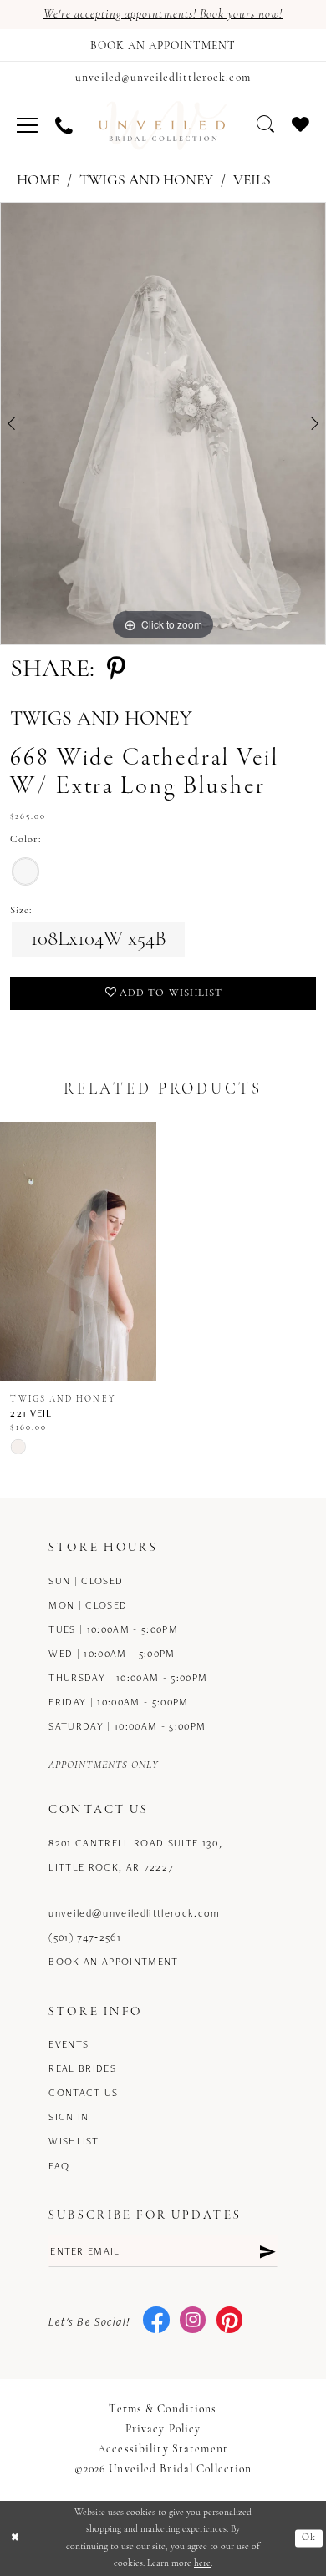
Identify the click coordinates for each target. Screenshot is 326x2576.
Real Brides (82, 2068)
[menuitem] (27, 126)
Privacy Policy (163, 2430)
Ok (309, 2538)
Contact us (83, 2092)
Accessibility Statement (163, 2450)
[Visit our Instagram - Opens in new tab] (193, 2321)
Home (38, 181)
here (202, 2563)
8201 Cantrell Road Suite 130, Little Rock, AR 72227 (135, 1855)
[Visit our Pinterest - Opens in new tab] (229, 2321)
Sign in (69, 2116)
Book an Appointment (114, 1961)
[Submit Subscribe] (267, 2251)
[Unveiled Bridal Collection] (163, 126)
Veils (252, 181)
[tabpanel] (163, 424)
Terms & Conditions (163, 2409)
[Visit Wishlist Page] (301, 125)
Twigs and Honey (146, 181)
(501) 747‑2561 (85, 1937)
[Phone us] (64, 126)
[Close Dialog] (15, 2538)
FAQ (59, 2166)
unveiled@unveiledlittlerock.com (135, 1913)
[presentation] (78, 1252)
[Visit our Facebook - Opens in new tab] (156, 2321)
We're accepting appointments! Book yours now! (163, 15)
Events (69, 2044)
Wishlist (74, 2141)
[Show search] (266, 125)
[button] (27, 126)
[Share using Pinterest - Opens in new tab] (116, 670)
